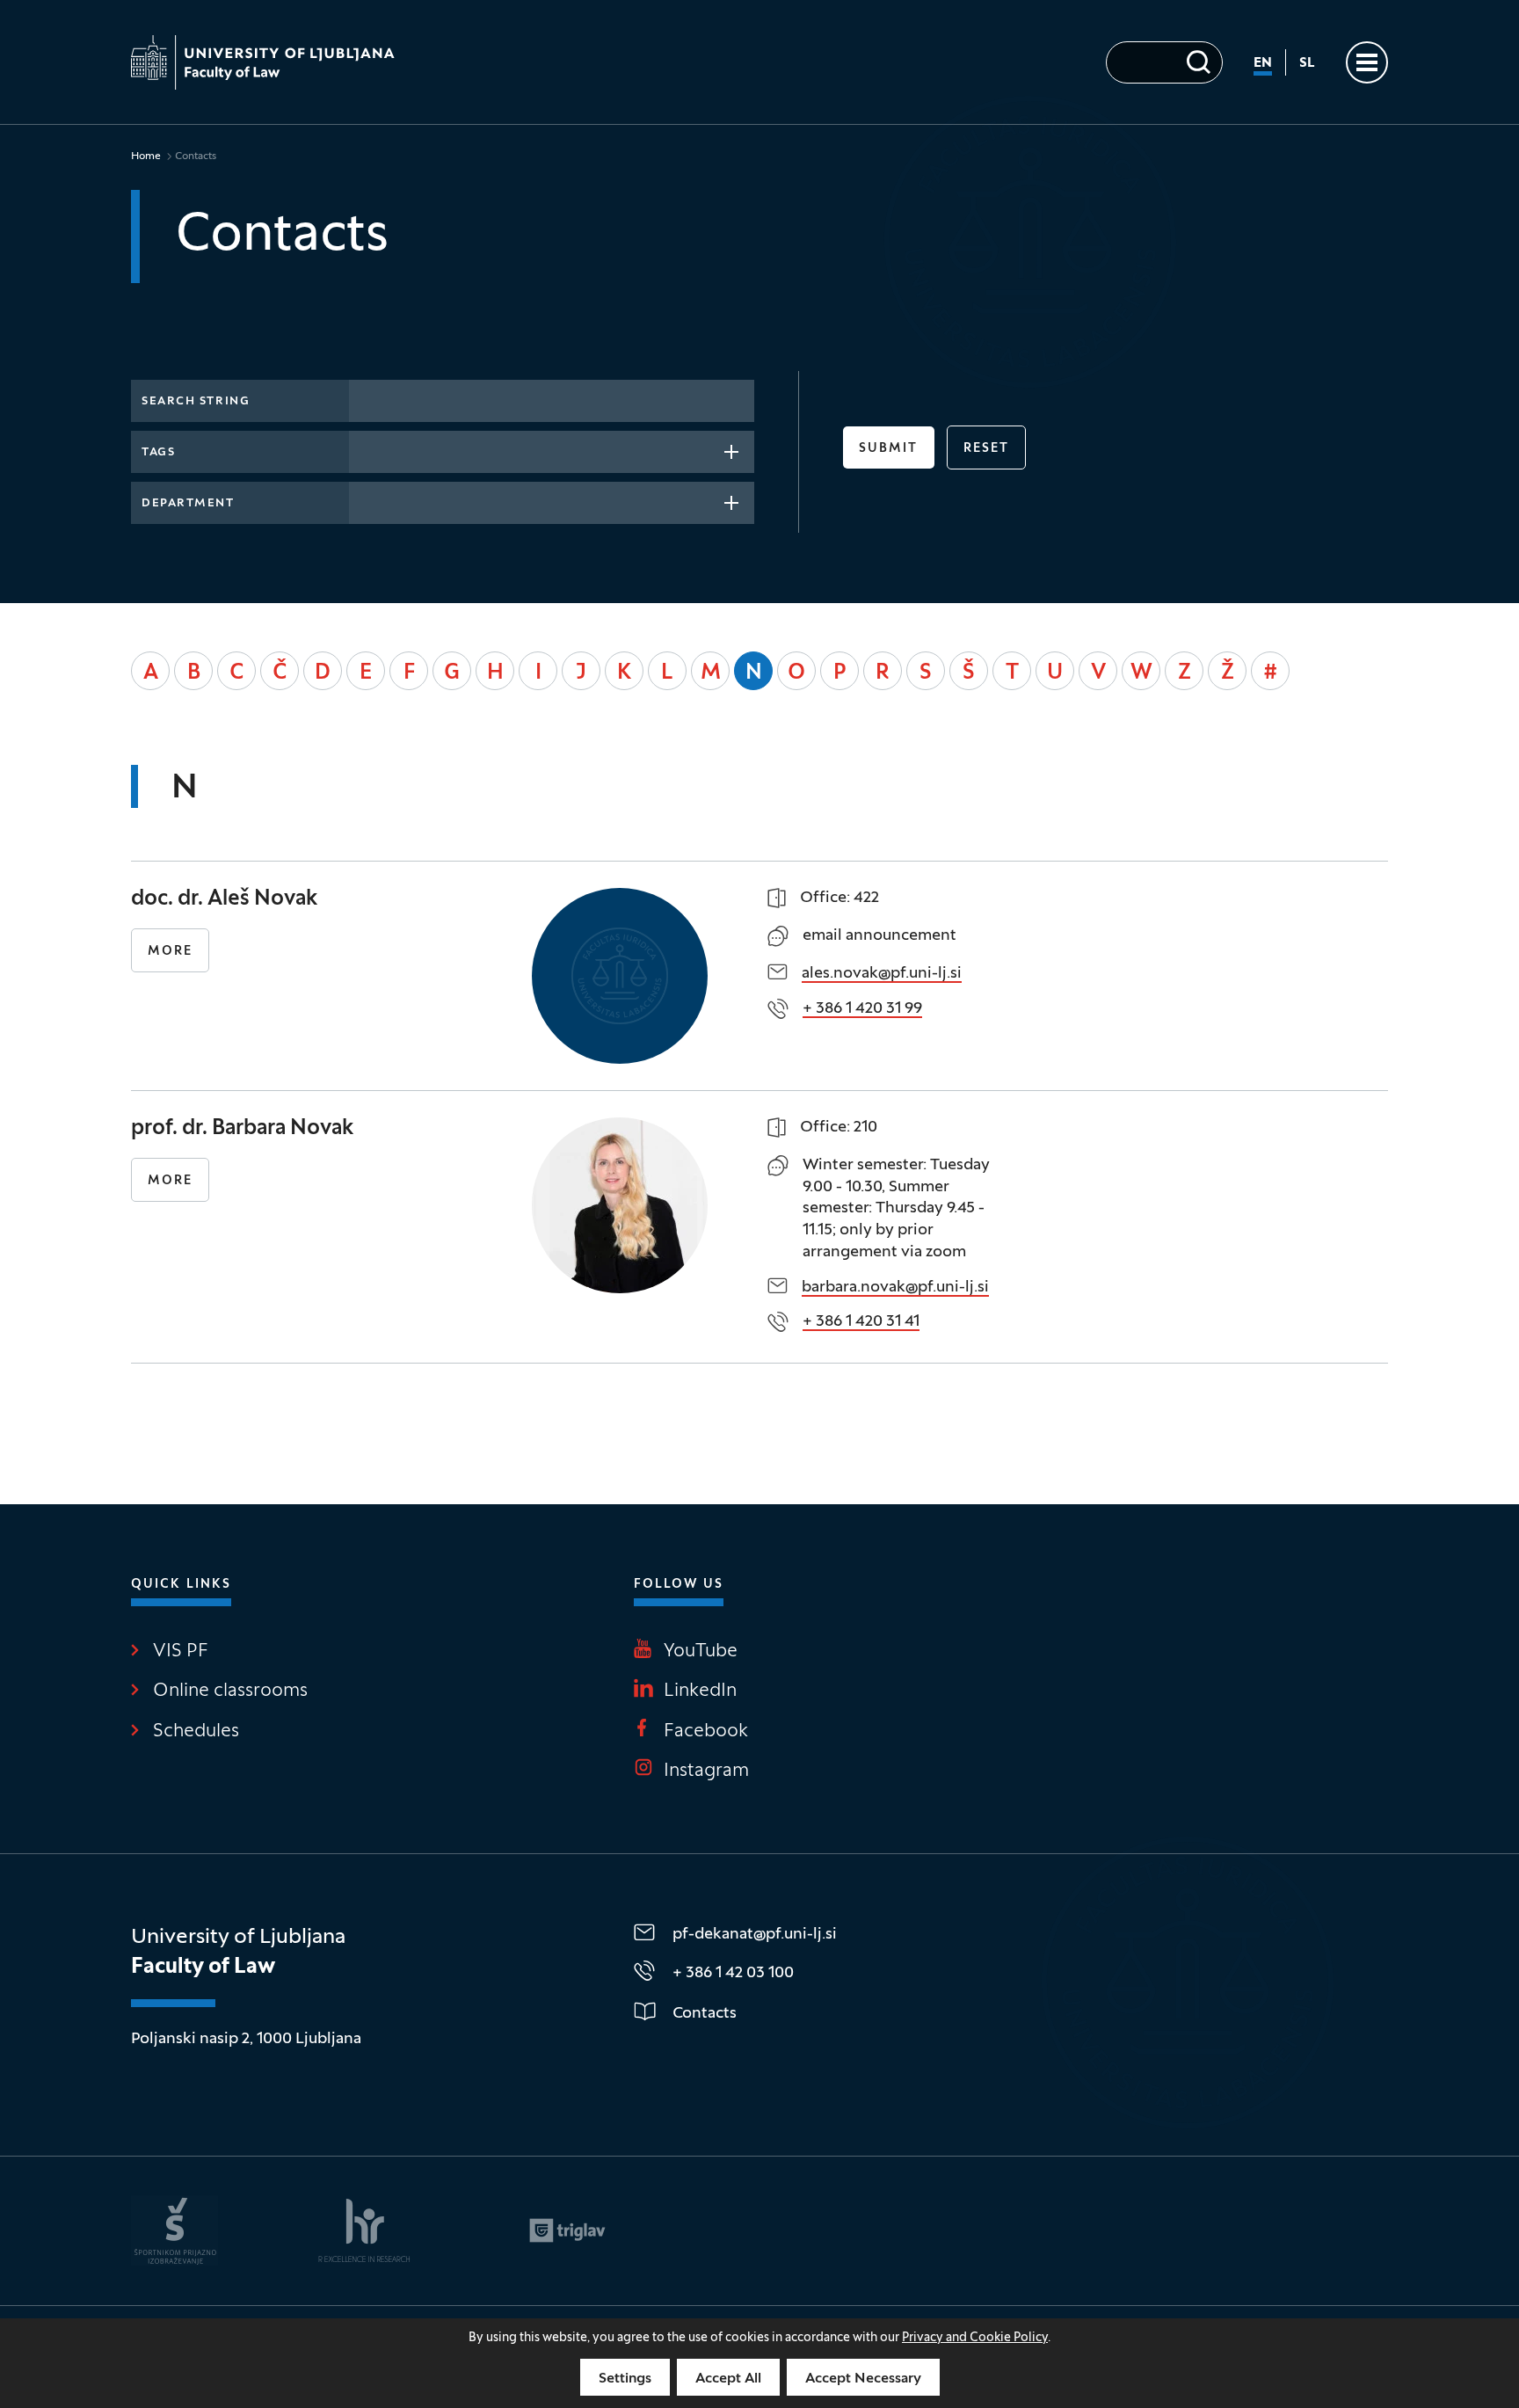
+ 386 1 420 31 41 (861, 1322)
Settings (625, 2379)
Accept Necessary (863, 2379)
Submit (889, 449)
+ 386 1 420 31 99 (862, 1009)
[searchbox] (365, 450)
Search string (196, 402)
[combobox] (552, 452)
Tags (158, 453)
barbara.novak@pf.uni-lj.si (895, 1288)
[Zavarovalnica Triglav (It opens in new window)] (567, 2230)
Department (188, 504)
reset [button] (987, 449)
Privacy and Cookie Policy (975, 2338)
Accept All (728, 2379)
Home (146, 156)
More (170, 952)
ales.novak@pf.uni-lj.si (882, 974)
